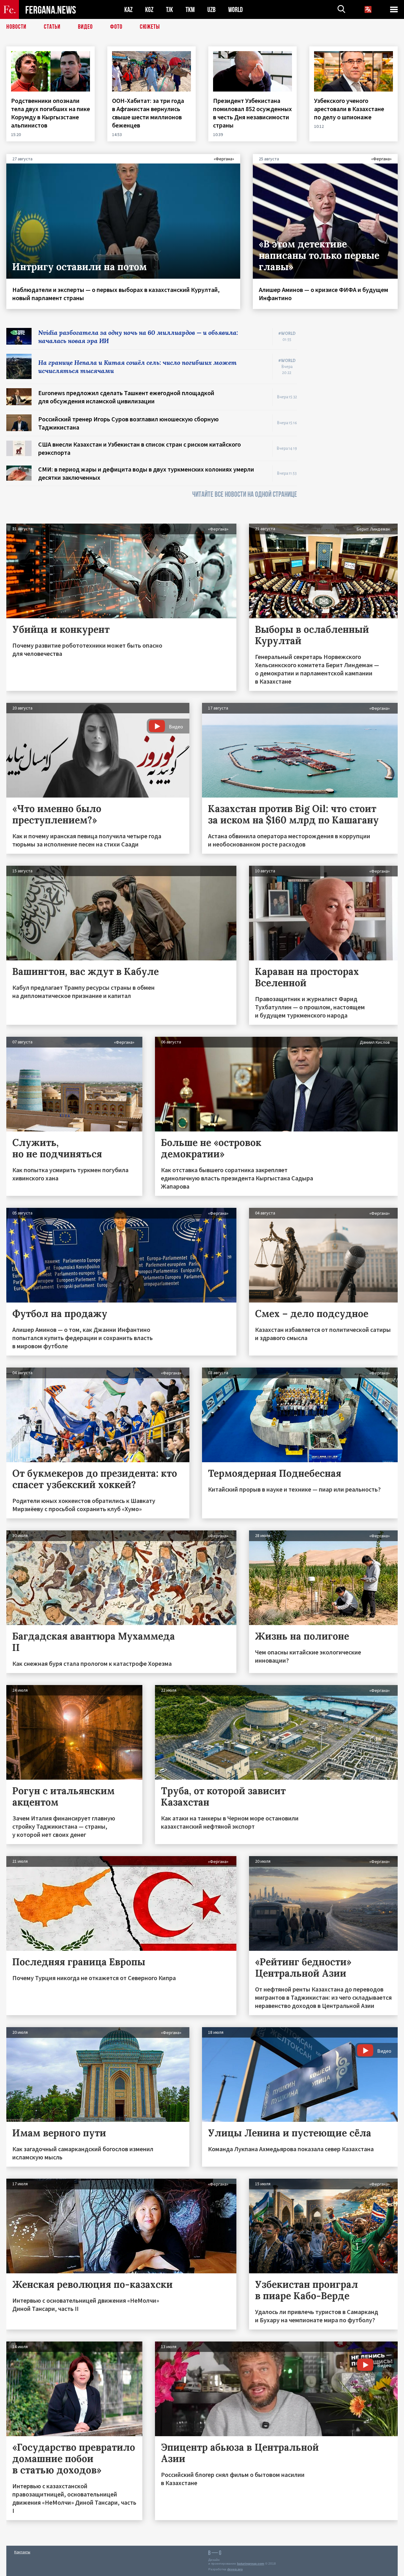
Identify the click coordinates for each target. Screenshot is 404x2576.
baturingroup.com (251, 2564)
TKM (190, 10)
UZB (211, 10)
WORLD (235, 10)
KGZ (149, 10)
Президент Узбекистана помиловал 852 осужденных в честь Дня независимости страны (252, 113)
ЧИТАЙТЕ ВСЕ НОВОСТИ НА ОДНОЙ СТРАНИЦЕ (245, 494)
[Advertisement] (353, 423)
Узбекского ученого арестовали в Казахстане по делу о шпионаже (349, 109)
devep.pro (235, 2569)
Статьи (52, 27)
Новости (16, 27)
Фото (116, 27)
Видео (85, 27)
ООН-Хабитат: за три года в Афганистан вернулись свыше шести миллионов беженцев (148, 113)
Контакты (22, 2552)
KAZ (128, 10)
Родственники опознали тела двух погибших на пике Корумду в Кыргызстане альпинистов (50, 113)
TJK (169, 10)
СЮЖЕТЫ (150, 27)
